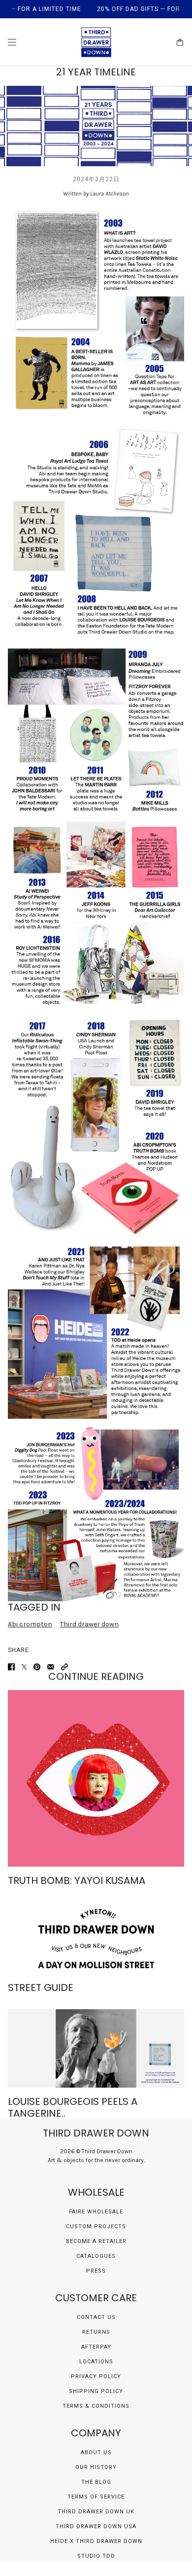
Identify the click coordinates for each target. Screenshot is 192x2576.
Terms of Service (96, 2497)
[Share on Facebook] (11, 1667)
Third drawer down (89, 1624)
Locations (96, 2362)
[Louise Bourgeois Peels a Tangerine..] (96, 2048)
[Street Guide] (96, 1938)
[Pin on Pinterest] (37, 1667)
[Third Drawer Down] (96, 42)
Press (96, 2271)
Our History (96, 2467)
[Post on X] (24, 1667)
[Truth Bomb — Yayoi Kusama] (96, 1778)
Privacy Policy (96, 2376)
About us (96, 2452)
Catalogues (96, 2256)
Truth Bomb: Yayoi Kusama (77, 1880)
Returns (96, 2332)
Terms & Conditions (96, 2406)
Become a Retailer (96, 2241)
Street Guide (41, 1987)
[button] (64, 1667)
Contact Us (96, 2317)
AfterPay (96, 2347)
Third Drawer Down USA (96, 2526)
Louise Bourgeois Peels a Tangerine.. (73, 2107)
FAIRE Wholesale (96, 2212)
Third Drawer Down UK (96, 2512)
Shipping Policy (96, 2391)
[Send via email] (51, 1667)
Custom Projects (96, 2226)
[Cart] (180, 42)
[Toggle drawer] (12, 42)
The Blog (96, 2482)
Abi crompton (30, 1624)
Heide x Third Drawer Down (96, 2541)
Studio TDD (96, 2556)
